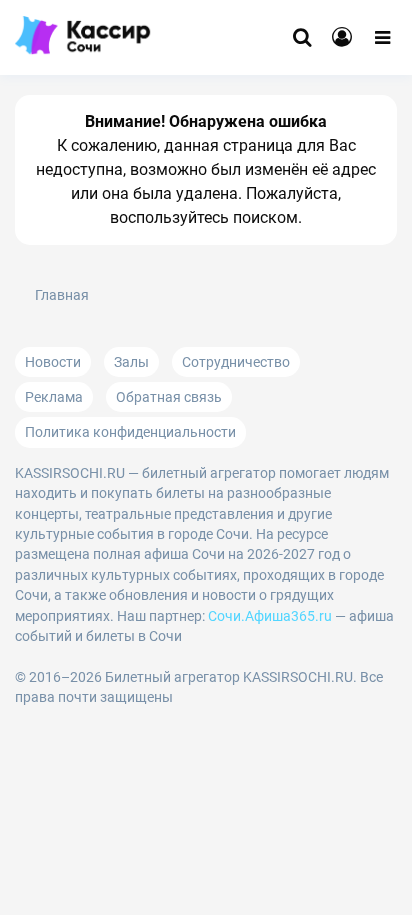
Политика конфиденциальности (130, 432)
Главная (62, 295)
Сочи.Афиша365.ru (270, 616)
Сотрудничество (236, 362)
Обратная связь (169, 397)
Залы (131, 362)
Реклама (54, 397)
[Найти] (302, 37)
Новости (53, 362)
